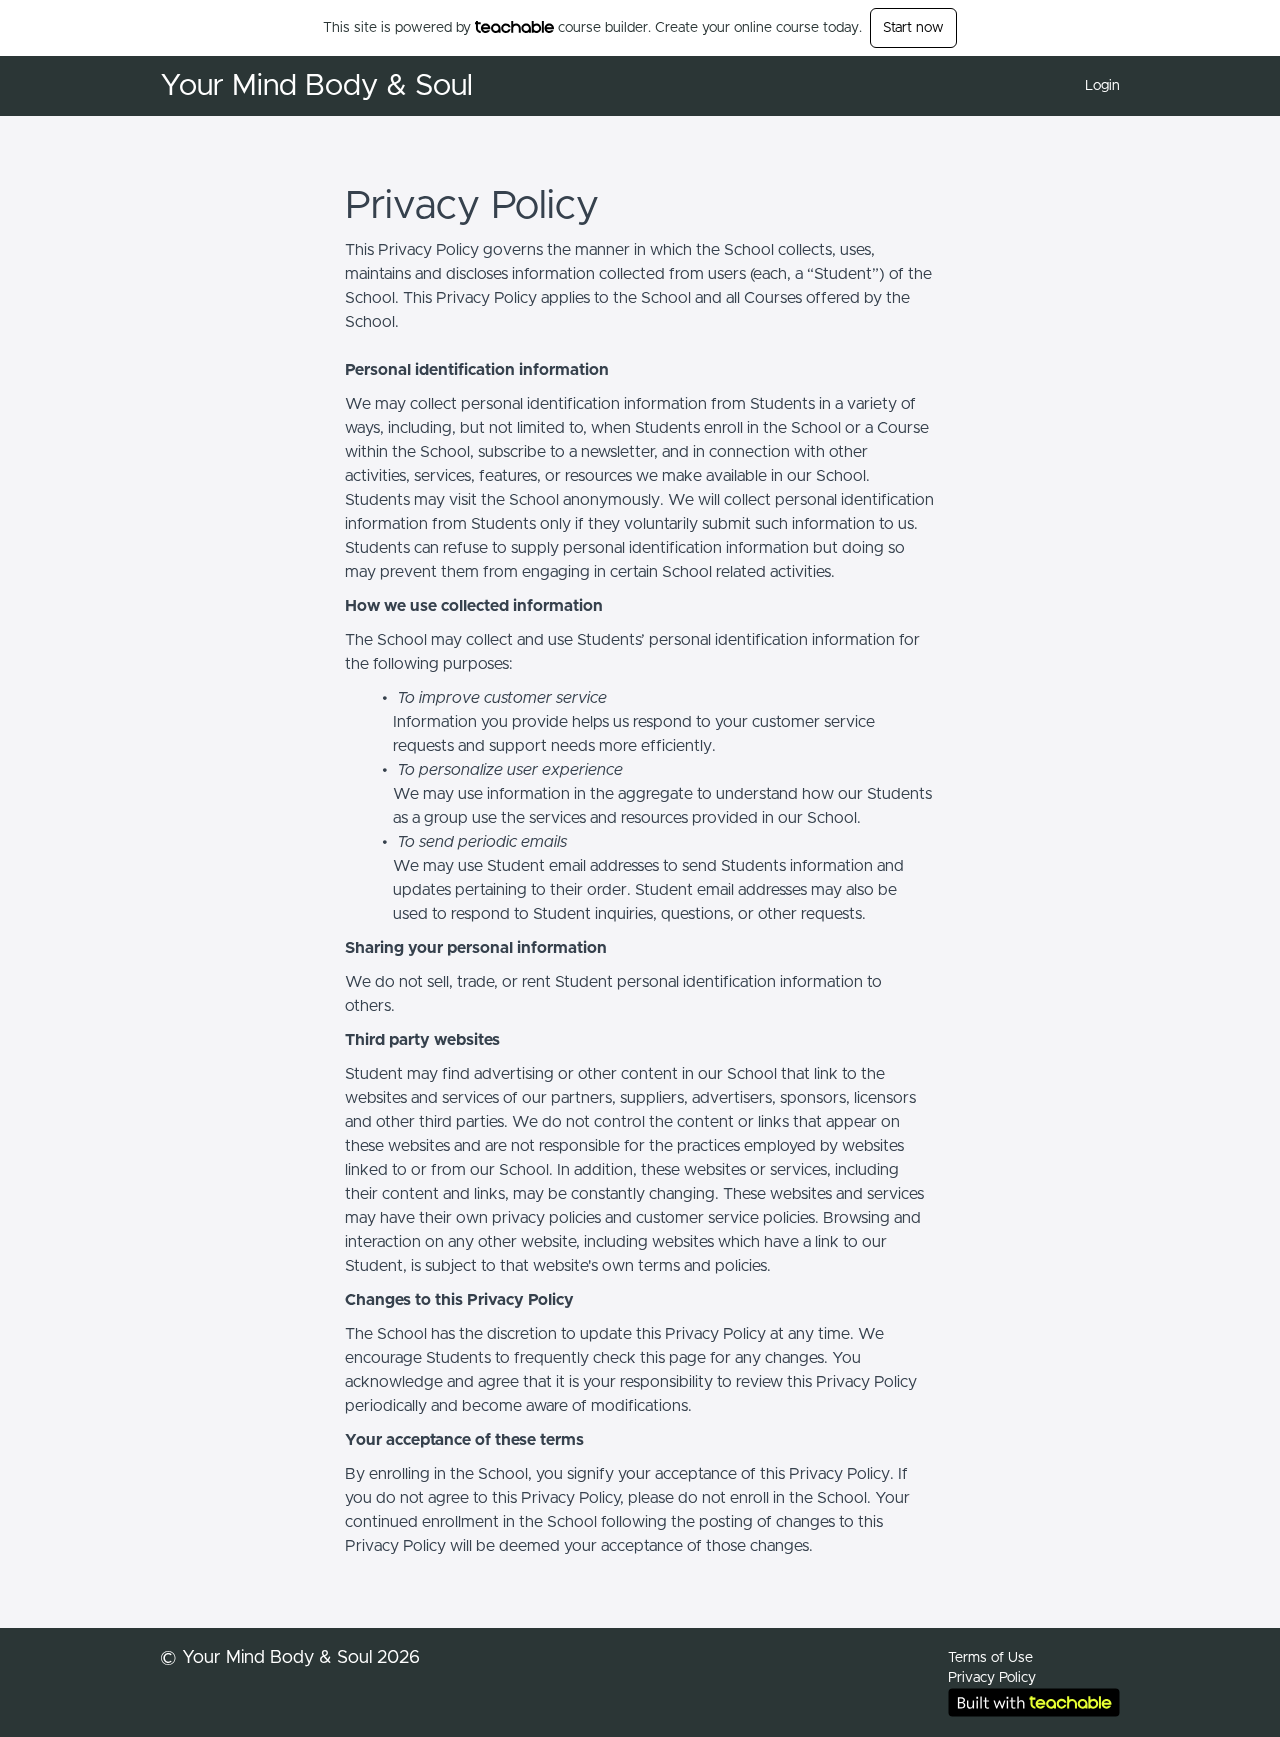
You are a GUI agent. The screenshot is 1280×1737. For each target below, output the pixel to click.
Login (1102, 86)
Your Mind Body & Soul (316, 86)
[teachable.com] (514, 27)
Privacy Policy (992, 1678)
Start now (913, 28)
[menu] (1094, 86)
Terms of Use (990, 1658)
